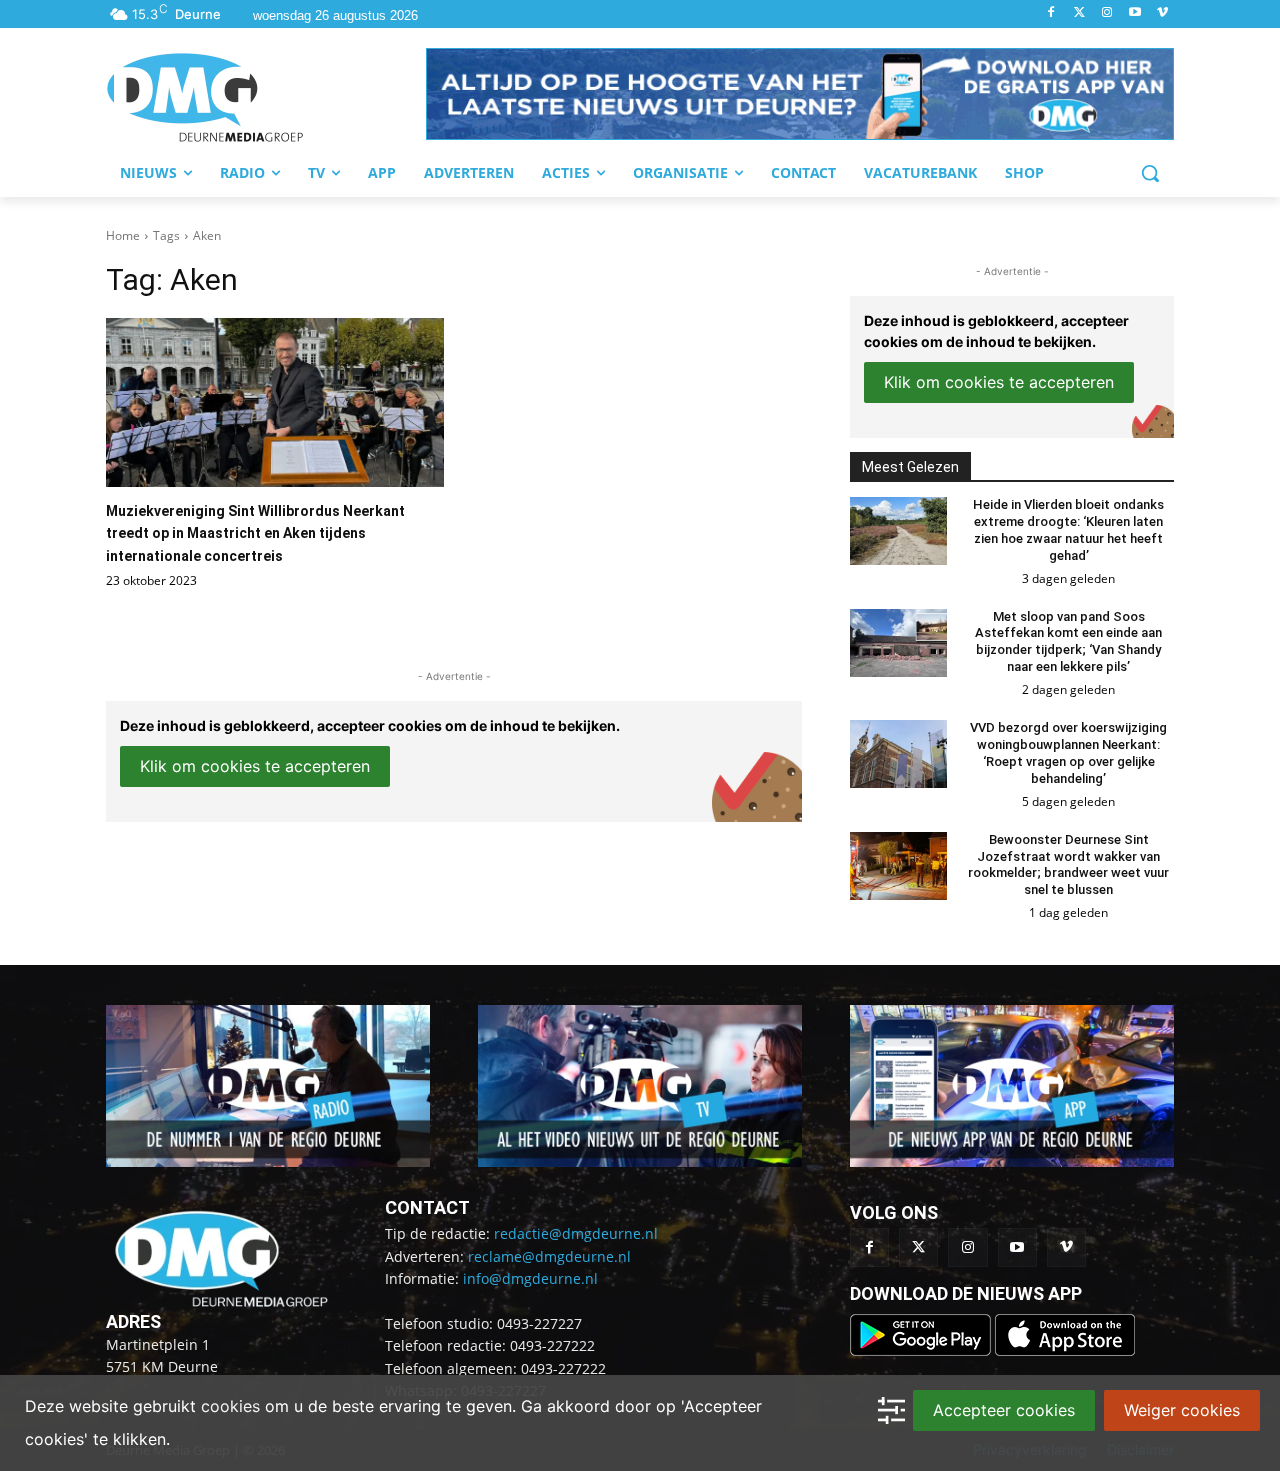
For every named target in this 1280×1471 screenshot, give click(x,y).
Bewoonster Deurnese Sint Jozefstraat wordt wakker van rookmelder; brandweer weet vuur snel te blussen (1068, 865)
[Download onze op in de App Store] (1065, 1350)
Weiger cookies (1182, 1410)
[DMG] (266, 97)
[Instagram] (1107, 13)
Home (123, 235)
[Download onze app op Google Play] (922, 1350)
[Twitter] (1079, 13)
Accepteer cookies (1004, 1410)
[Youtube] (1134, 13)
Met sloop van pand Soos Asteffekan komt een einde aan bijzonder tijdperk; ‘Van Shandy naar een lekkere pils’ (1068, 642)
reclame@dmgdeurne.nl (549, 1256)
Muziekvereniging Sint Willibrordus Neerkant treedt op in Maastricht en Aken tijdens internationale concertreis (255, 533)
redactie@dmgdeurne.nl (576, 1233)
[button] (800, 94)
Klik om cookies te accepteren (255, 766)
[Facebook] (1051, 13)
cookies (230, 1406)
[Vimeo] (1162, 13)
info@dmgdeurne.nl (530, 1278)
